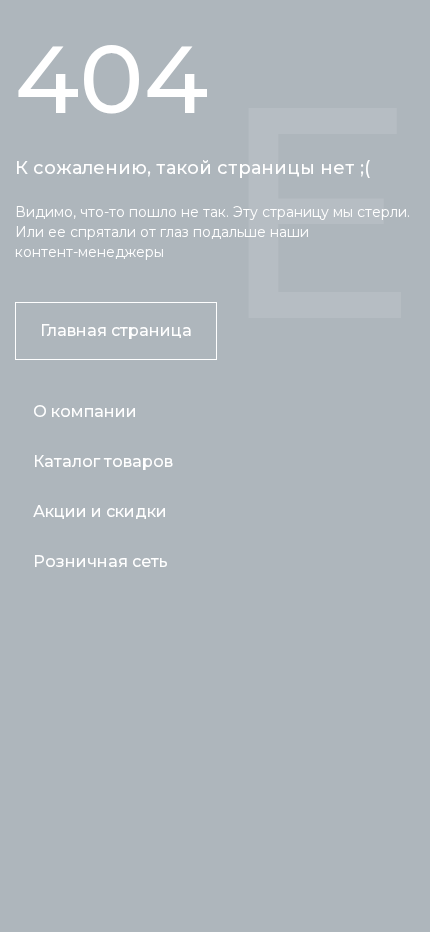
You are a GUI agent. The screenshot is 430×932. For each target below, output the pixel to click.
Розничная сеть (100, 561)
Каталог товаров (103, 461)
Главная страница (116, 330)
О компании (85, 411)
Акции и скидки (100, 511)
